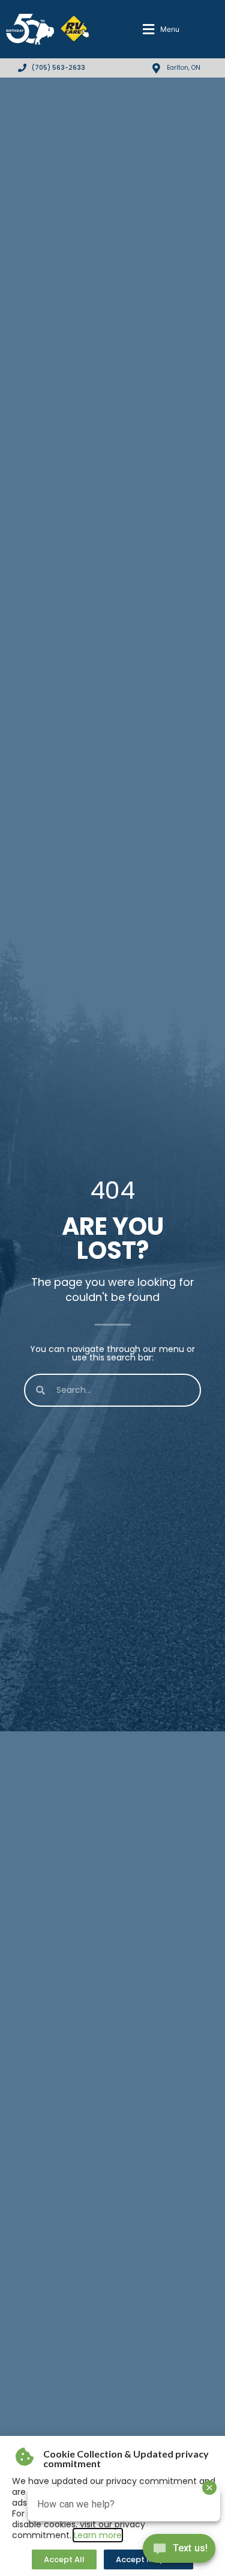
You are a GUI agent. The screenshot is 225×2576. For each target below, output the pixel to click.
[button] (161, 29)
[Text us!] (179, 2551)
